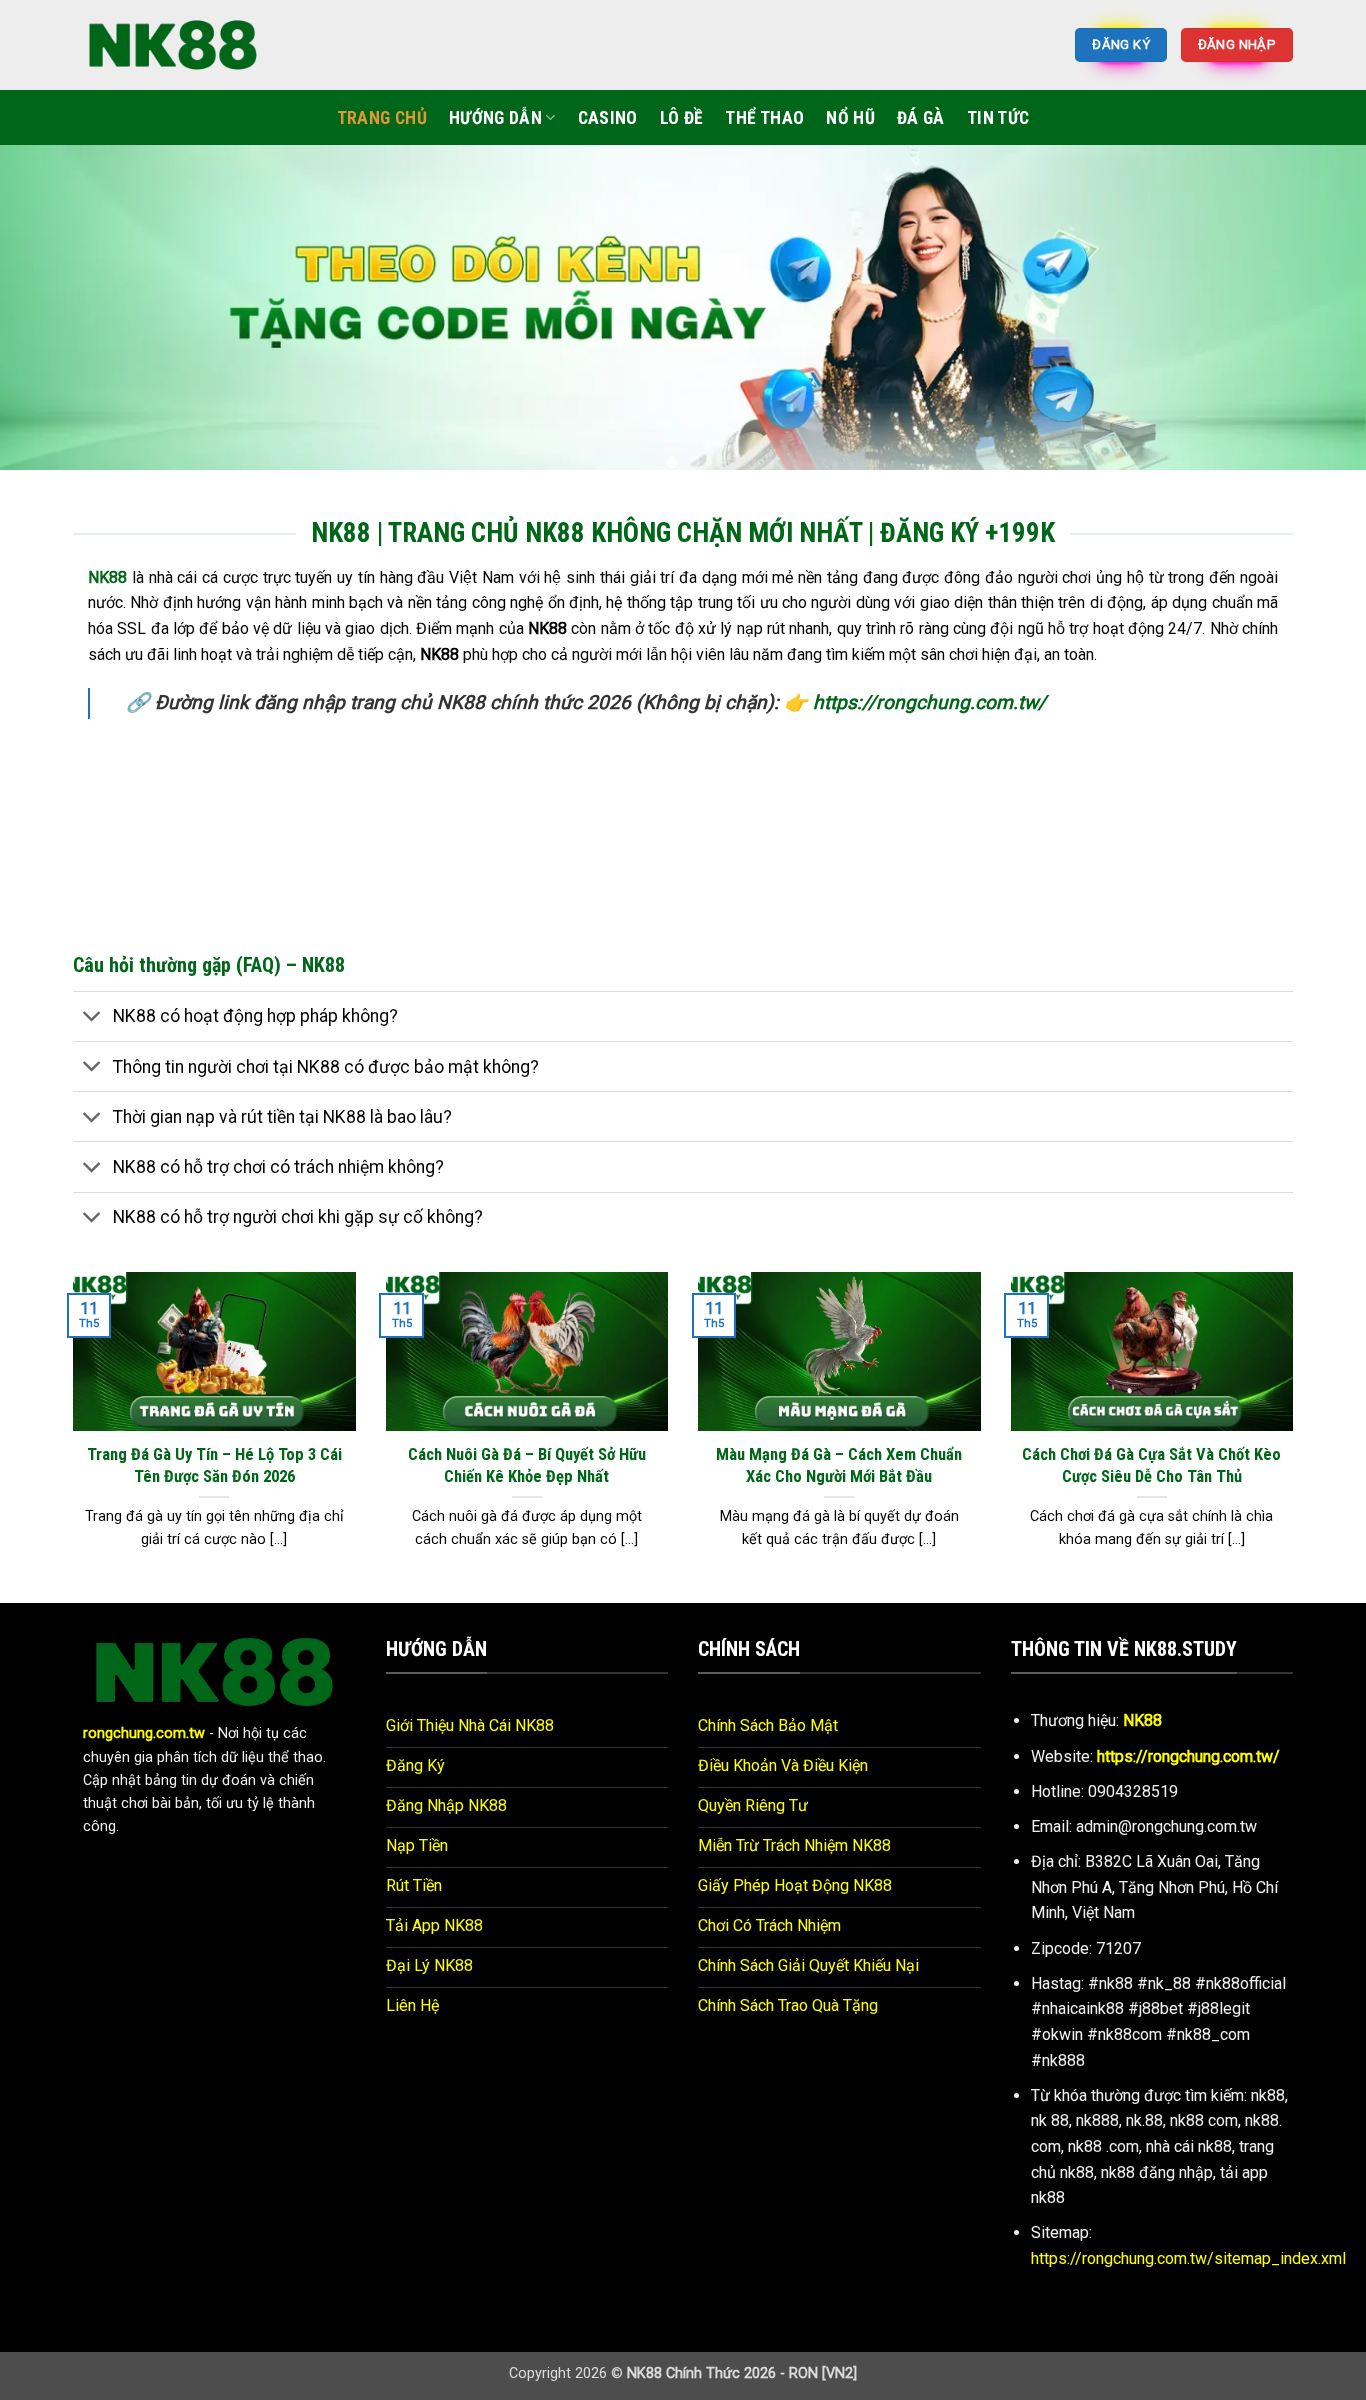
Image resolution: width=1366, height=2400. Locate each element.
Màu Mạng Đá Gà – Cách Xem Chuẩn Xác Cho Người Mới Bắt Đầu (839, 1465)
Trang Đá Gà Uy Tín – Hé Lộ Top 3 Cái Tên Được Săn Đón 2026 (214, 1465)
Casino (608, 118)
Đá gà (921, 118)
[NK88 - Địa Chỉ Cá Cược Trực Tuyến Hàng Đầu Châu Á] (173, 44)
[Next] (1313, 315)
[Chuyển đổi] (92, 1018)
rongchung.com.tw (144, 1733)
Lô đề (682, 118)
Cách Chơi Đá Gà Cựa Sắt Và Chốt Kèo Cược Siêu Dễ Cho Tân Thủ (1151, 1465)
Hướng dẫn (495, 118)
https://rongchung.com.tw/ (929, 702)
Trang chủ (382, 118)
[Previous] (53, 315)
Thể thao (764, 118)
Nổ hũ (850, 118)
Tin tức (998, 118)
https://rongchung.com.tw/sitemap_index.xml (1188, 2258)
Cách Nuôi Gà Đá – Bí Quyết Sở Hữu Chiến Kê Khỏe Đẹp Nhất (527, 1465)
